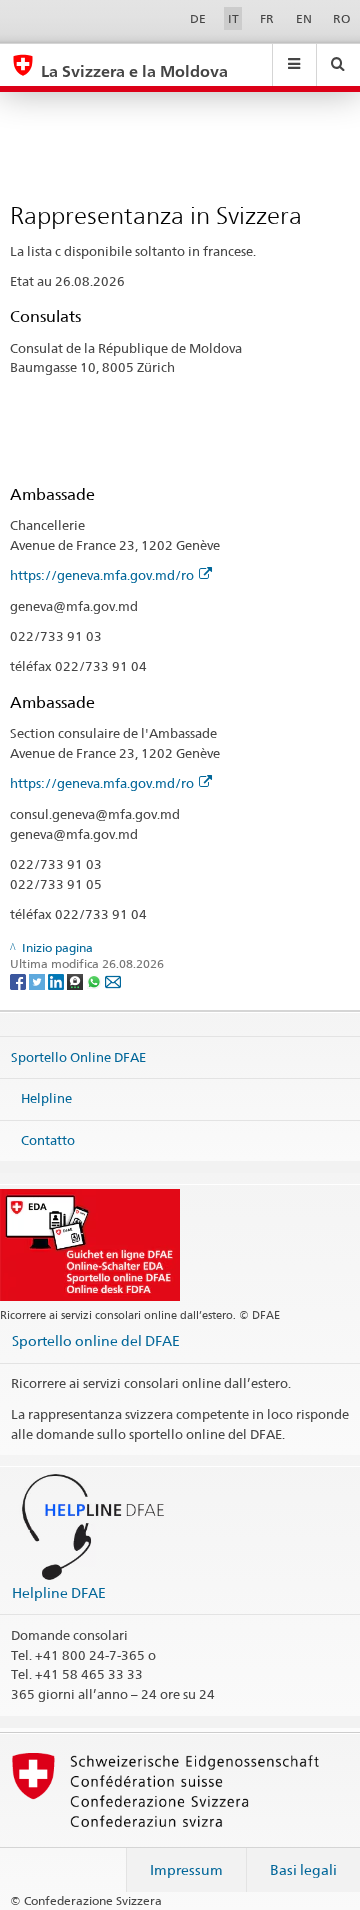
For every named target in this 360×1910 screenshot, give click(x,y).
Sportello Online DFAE (78, 1056)
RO (341, 18)
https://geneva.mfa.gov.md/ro (102, 575)
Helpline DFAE (59, 1592)
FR (267, 18)
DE (198, 18)
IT (233, 18)
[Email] (113, 980)
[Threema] (76, 980)
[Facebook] (19, 980)
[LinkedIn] (57, 980)
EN (304, 18)
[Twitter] (38, 980)
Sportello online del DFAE (96, 1340)
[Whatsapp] (95, 980)
